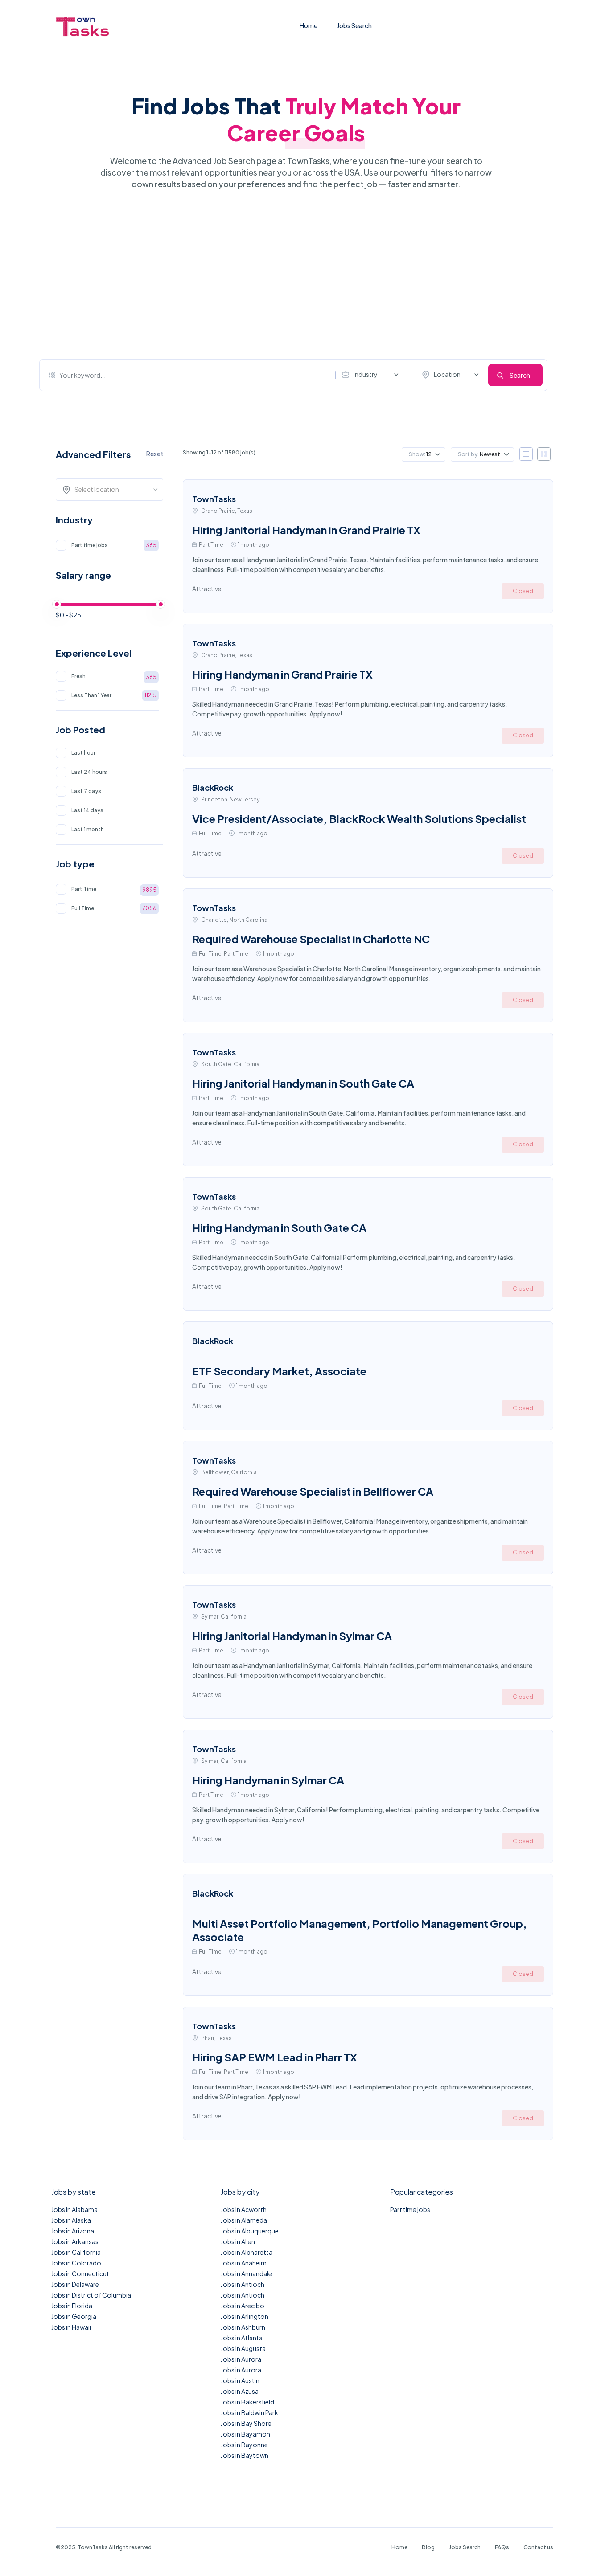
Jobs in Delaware (75, 2284)
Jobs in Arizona (73, 2231)
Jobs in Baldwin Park (249, 2412)
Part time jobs (410, 2209)
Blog (428, 2547)
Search (520, 375)
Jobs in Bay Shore (246, 2423)
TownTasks (214, 499)
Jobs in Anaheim (244, 2263)
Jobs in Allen (238, 2241)
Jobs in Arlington (245, 2316)
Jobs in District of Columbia (91, 2295)
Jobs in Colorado (76, 2263)
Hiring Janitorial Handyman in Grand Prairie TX (306, 530)
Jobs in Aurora (241, 2359)
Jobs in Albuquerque (250, 2231)
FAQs (502, 2547)
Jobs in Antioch (243, 2284)
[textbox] (112, 489)
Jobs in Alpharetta (247, 2252)
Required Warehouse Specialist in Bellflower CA (313, 1491)
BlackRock (213, 787)
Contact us (538, 2547)
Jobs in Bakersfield (247, 2402)
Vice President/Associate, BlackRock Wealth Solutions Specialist (359, 818)
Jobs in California (76, 2252)
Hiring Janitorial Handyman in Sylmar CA (292, 1636)
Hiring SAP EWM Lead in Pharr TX (275, 2057)
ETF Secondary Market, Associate (279, 1371)
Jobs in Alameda (244, 2220)
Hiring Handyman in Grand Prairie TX (282, 674)
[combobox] (372, 375)
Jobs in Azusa (240, 2391)
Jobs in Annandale (246, 2273)
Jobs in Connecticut (80, 2273)
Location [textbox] (447, 374)
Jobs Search (354, 25)
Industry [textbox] (366, 374)
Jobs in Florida (72, 2306)
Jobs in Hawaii (71, 2327)
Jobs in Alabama (74, 2209)
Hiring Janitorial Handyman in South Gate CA (303, 1083)
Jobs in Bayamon (245, 2434)
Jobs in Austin (240, 2380)
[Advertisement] (293, 274)
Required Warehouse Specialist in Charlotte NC (311, 939)
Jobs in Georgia (74, 2316)
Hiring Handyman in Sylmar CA (268, 1780)
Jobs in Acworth (244, 2209)
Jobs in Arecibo (243, 2306)
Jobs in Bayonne (244, 2445)
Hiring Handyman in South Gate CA (279, 1227)
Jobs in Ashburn (243, 2327)
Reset (155, 454)
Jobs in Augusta (243, 2348)
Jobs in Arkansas (75, 2241)
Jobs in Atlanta (242, 2338)
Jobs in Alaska (71, 2220)
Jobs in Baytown (245, 2455)
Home (309, 25)
